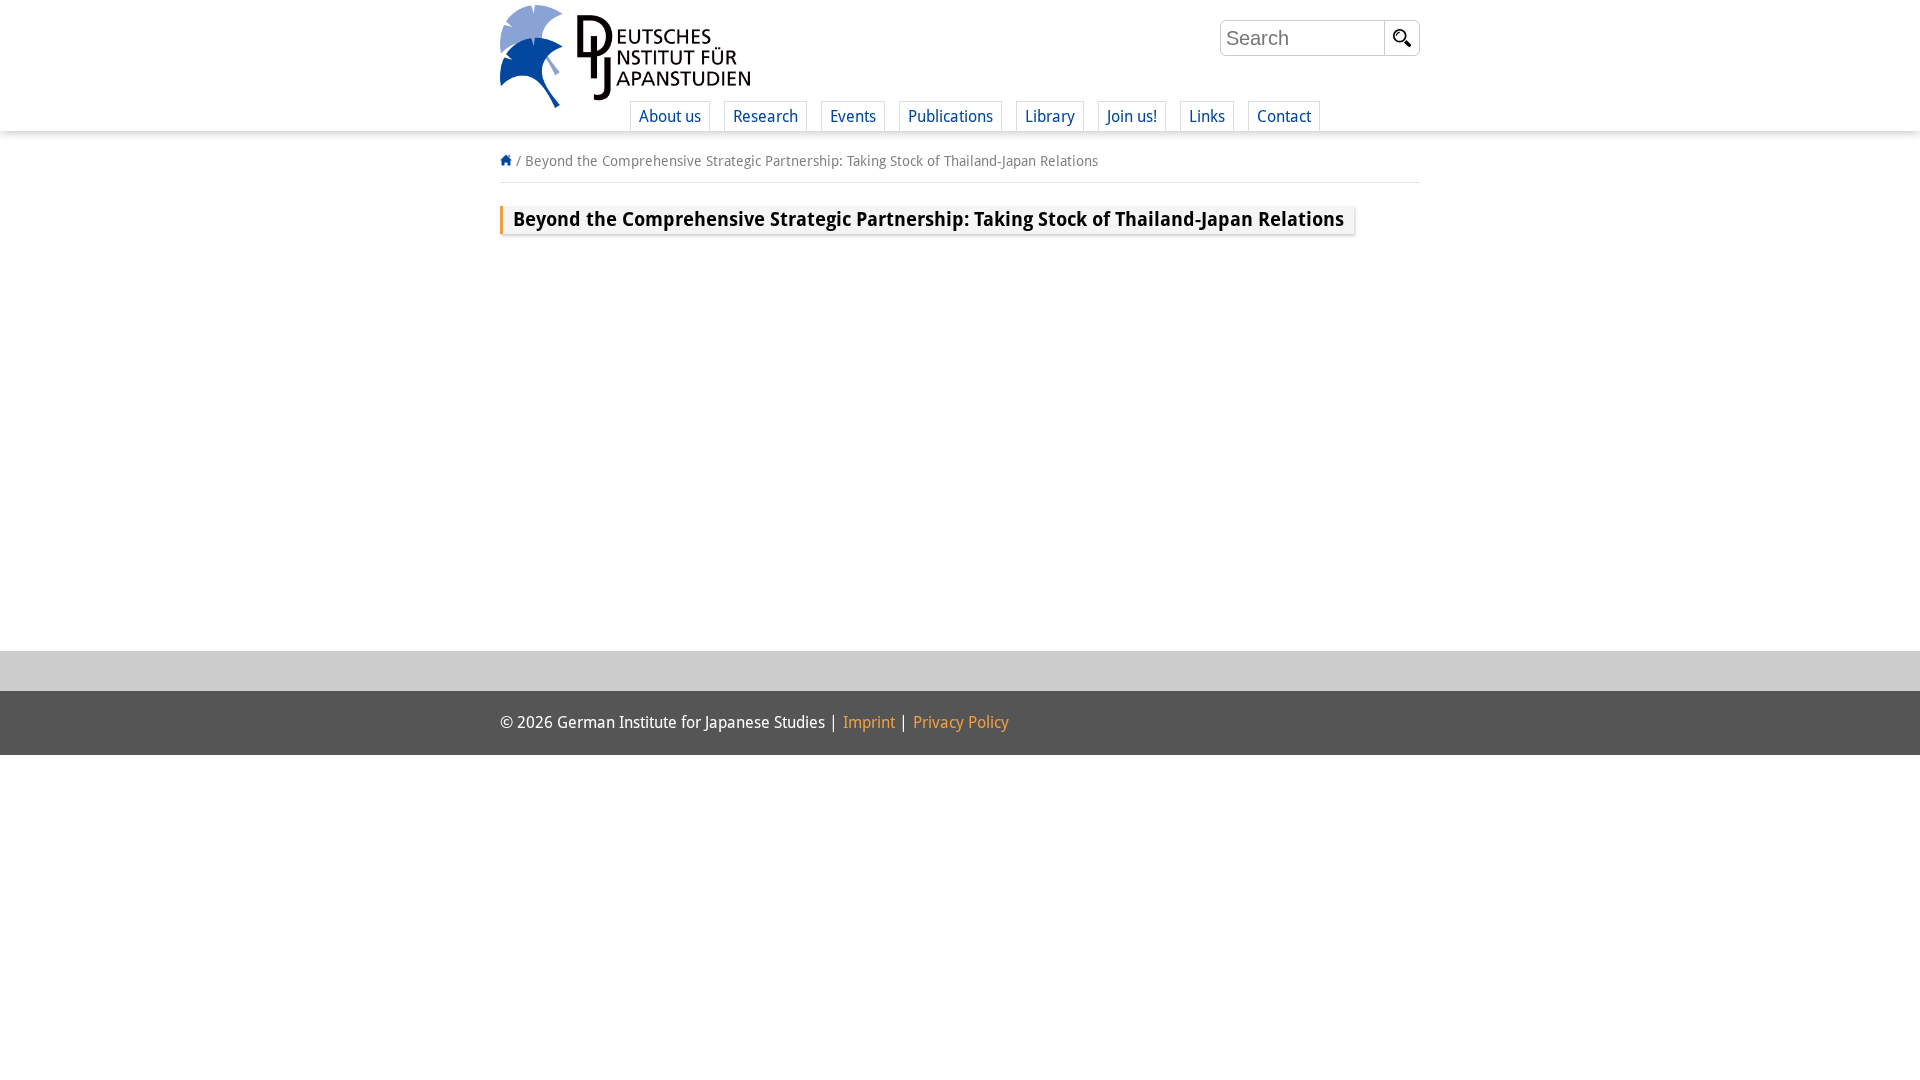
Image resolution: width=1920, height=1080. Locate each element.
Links (1207, 116)
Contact (1284, 116)
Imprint (869, 722)
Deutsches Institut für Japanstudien (625, 60)
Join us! (1132, 116)
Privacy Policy (961, 722)
